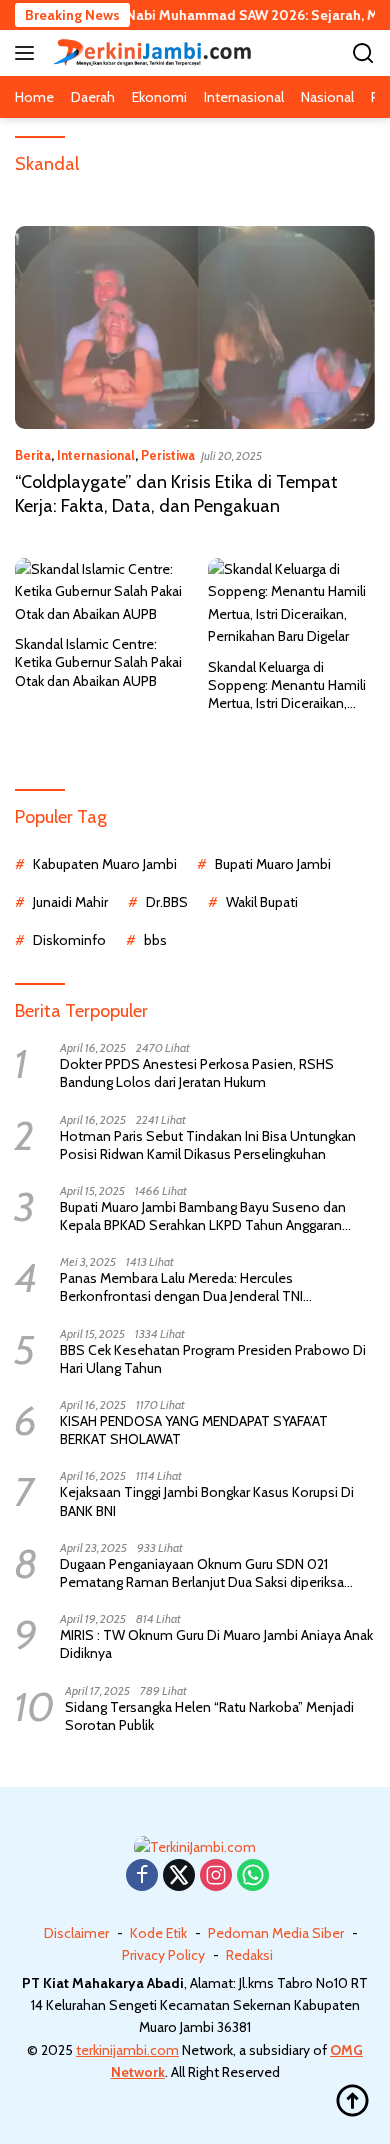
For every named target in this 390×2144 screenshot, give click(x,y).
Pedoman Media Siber (276, 1933)
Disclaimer (76, 1933)
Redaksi (249, 1955)
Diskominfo (69, 940)
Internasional (96, 455)
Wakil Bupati (262, 902)
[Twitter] (179, 1876)
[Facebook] (142, 1876)
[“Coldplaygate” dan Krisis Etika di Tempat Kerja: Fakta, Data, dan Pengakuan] (195, 327)
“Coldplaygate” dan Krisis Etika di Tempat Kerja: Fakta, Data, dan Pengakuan (176, 493)
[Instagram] (216, 1876)
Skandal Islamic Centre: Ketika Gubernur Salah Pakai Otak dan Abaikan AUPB (98, 662)
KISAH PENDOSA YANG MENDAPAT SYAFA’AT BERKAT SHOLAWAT (194, 1430)
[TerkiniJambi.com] (149, 52)
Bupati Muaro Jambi (273, 864)
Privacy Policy (163, 1955)
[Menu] (28, 53)
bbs (155, 940)
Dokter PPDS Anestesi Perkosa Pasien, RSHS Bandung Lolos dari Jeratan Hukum (197, 1073)
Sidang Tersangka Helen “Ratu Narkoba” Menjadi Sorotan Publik (209, 1716)
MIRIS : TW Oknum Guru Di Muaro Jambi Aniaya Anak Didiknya (216, 1644)
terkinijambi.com (127, 2050)
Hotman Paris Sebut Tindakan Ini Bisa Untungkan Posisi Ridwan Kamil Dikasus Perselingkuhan (208, 1145)
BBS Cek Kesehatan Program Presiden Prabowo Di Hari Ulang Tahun (213, 1359)
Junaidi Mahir (70, 902)
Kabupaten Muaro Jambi (105, 864)
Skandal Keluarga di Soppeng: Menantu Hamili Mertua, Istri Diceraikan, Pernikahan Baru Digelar (287, 685)
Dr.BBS (167, 902)
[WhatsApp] (253, 1876)
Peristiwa (168, 455)
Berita (33, 455)
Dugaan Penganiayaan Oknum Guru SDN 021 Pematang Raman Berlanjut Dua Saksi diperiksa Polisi (202, 1573)
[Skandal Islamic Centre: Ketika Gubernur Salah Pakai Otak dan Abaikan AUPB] (99, 591)
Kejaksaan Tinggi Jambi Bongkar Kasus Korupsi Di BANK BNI (207, 1501)
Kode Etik (158, 1933)
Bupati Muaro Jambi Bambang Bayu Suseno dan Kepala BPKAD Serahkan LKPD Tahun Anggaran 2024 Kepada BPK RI (203, 1216)
